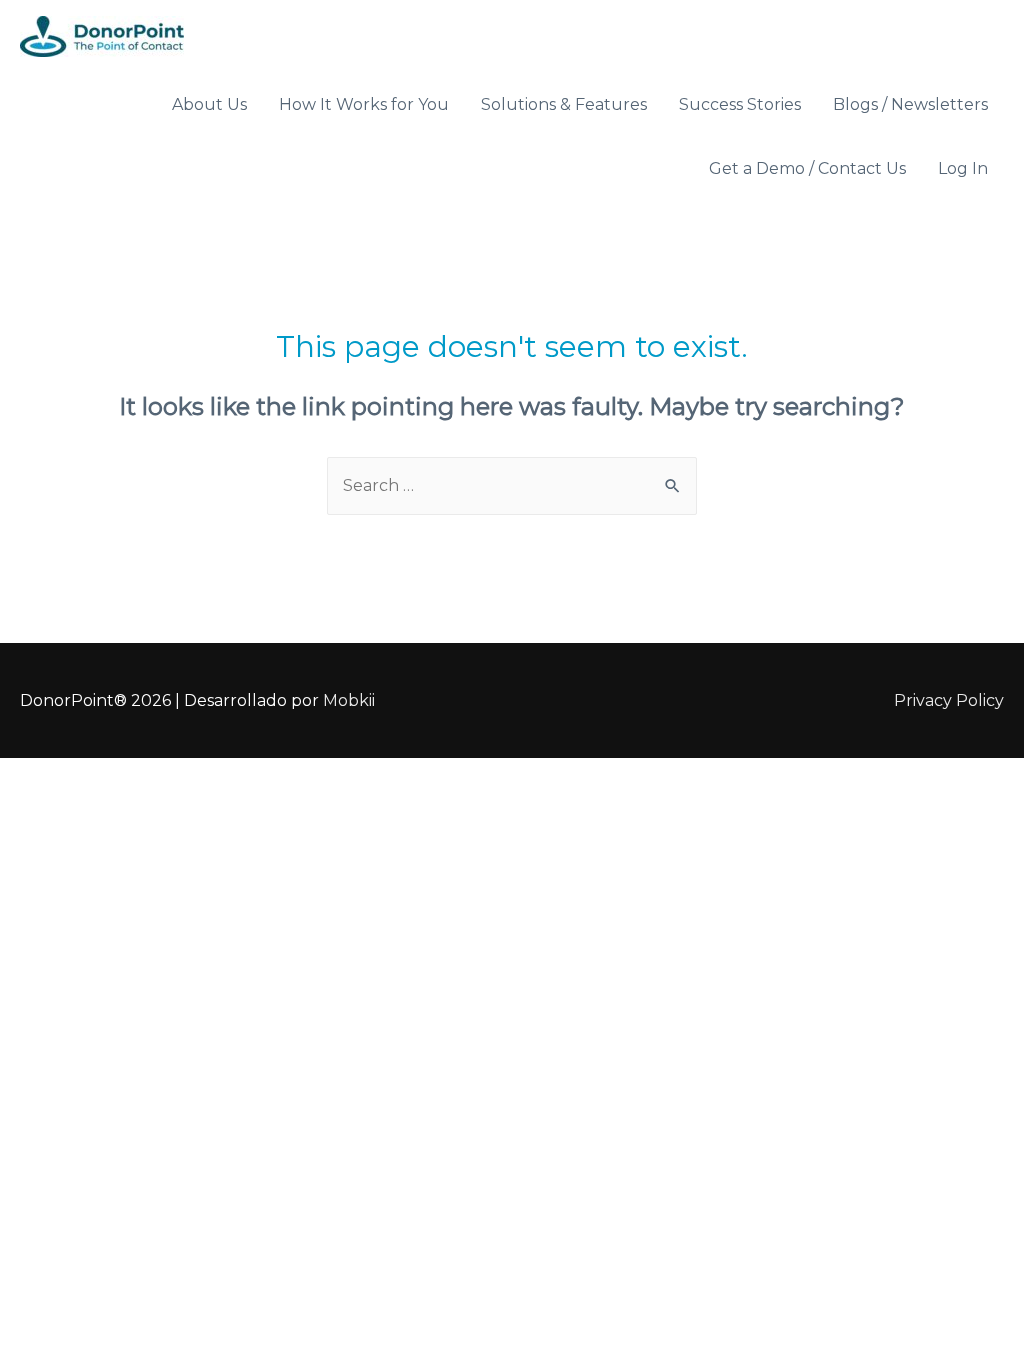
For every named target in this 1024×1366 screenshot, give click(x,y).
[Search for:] (512, 485)
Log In (963, 168)
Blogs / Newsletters (910, 104)
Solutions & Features (564, 104)
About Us (209, 104)
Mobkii (349, 700)
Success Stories (740, 104)
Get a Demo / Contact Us (807, 168)
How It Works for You (364, 104)
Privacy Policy (949, 700)
